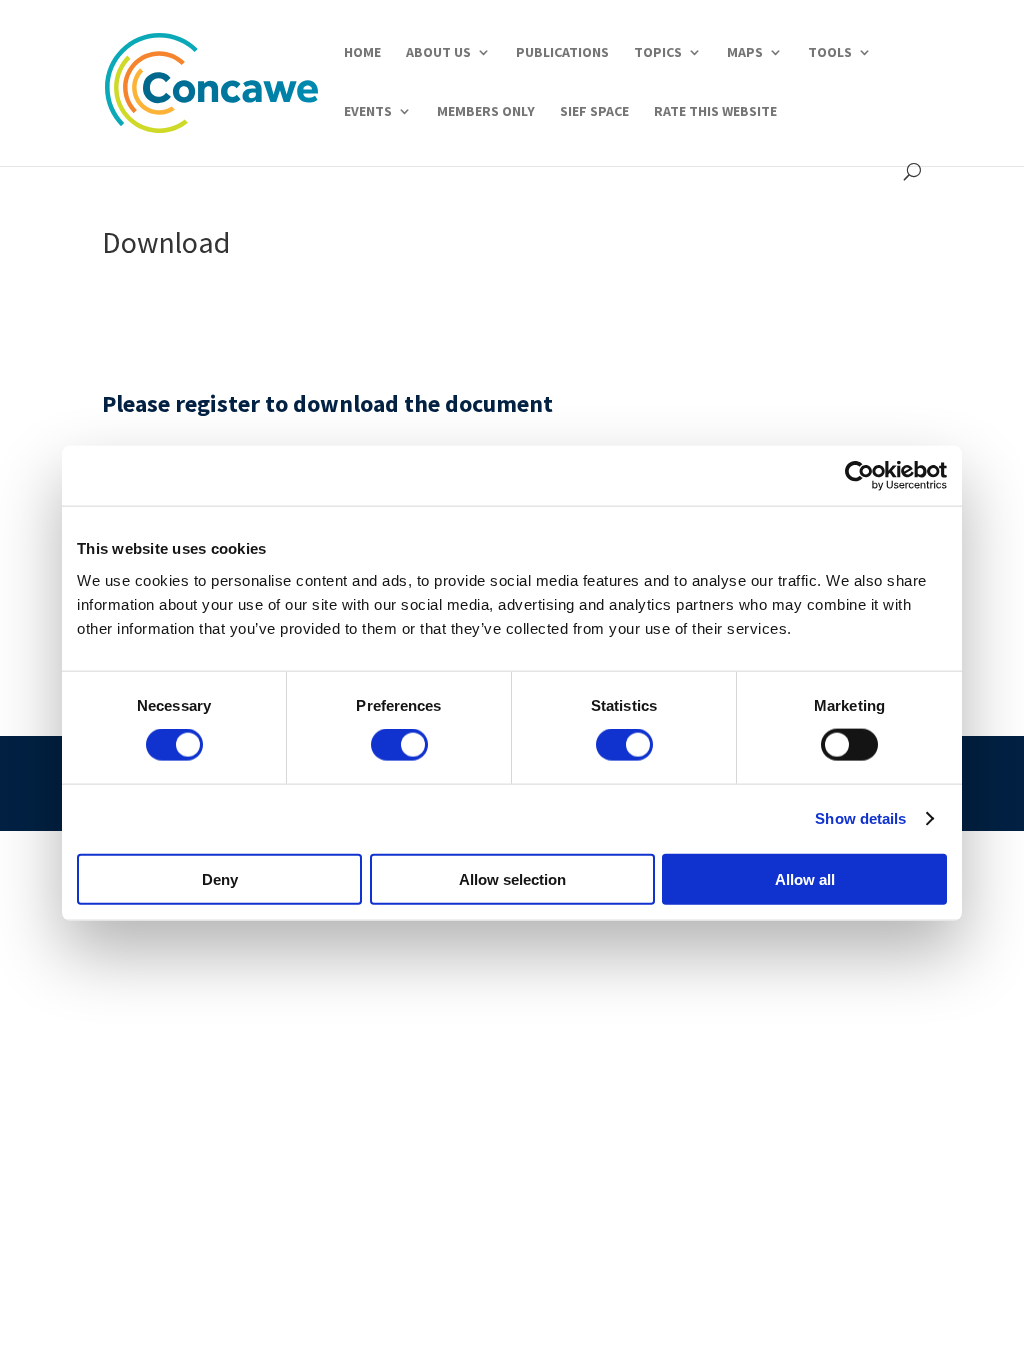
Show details (860, 818)
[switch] (399, 745)
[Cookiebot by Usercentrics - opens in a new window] (859, 476)
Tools (830, 53)
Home (362, 53)
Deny (220, 878)
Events (368, 112)
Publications (562, 53)
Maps (745, 53)
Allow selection (512, 878)
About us (438, 53)
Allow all (805, 878)
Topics (658, 53)
